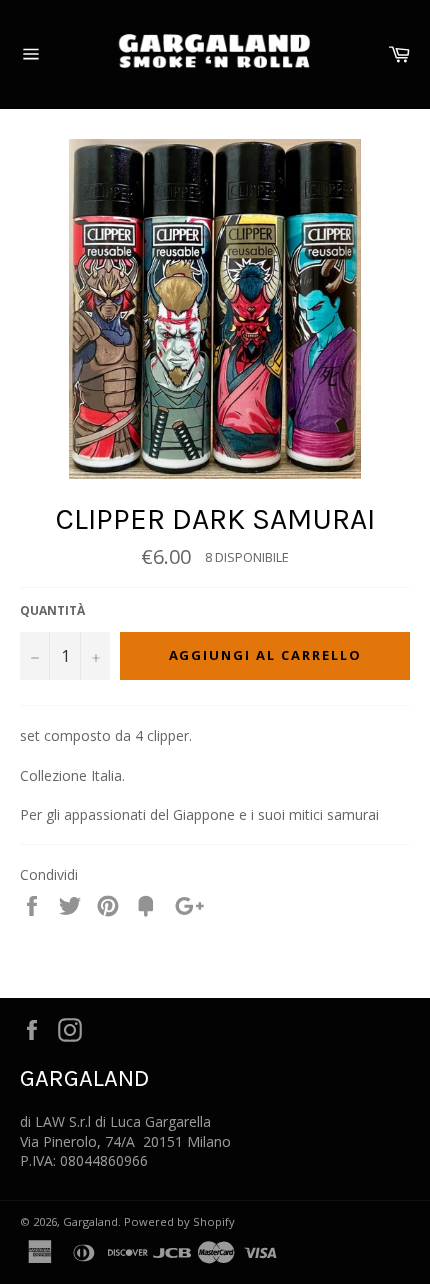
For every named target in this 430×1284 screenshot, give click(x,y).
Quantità (52, 611)
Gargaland (90, 1221)
